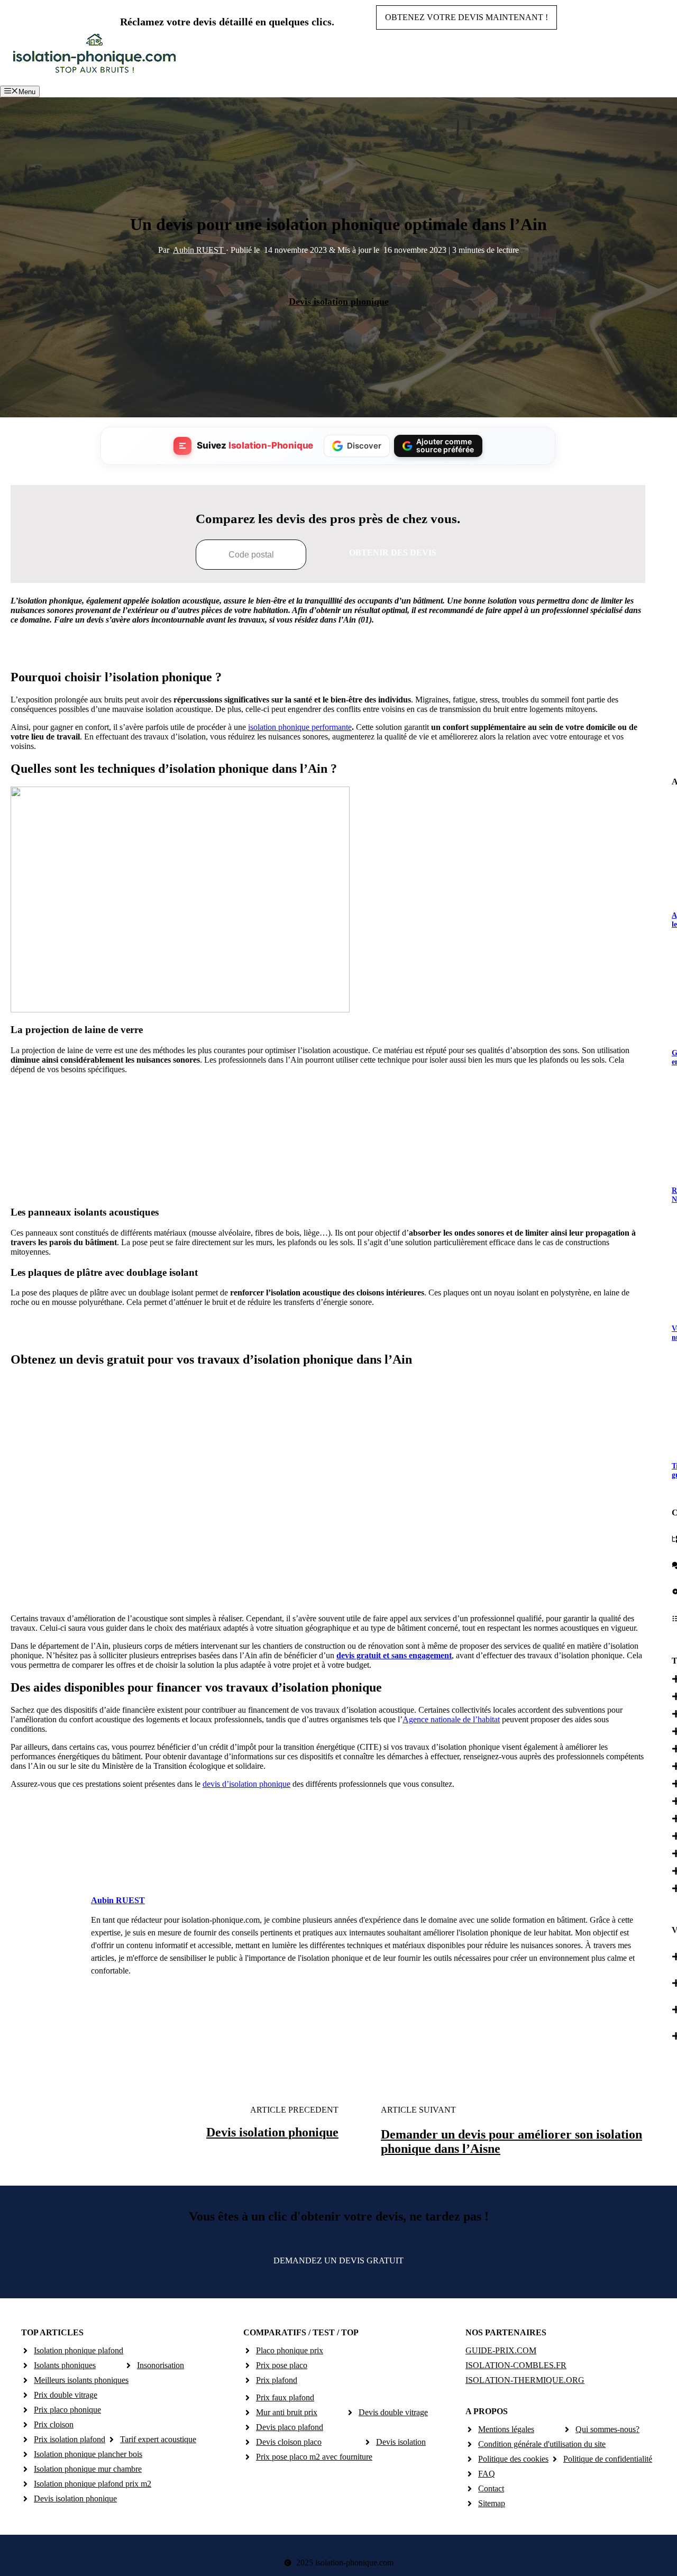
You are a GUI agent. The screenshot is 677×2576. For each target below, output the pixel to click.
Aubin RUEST (199, 250)
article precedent (294, 2110)
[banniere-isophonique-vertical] (328, 1186)
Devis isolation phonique (339, 302)
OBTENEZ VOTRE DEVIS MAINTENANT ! (466, 17)
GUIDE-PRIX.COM (501, 2350)
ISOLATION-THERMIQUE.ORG (525, 2380)
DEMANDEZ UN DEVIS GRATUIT (338, 2260)
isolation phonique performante (300, 727)
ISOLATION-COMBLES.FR (516, 2365)
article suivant (418, 2110)
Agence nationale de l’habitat (451, 1719)
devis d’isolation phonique (246, 1784)
